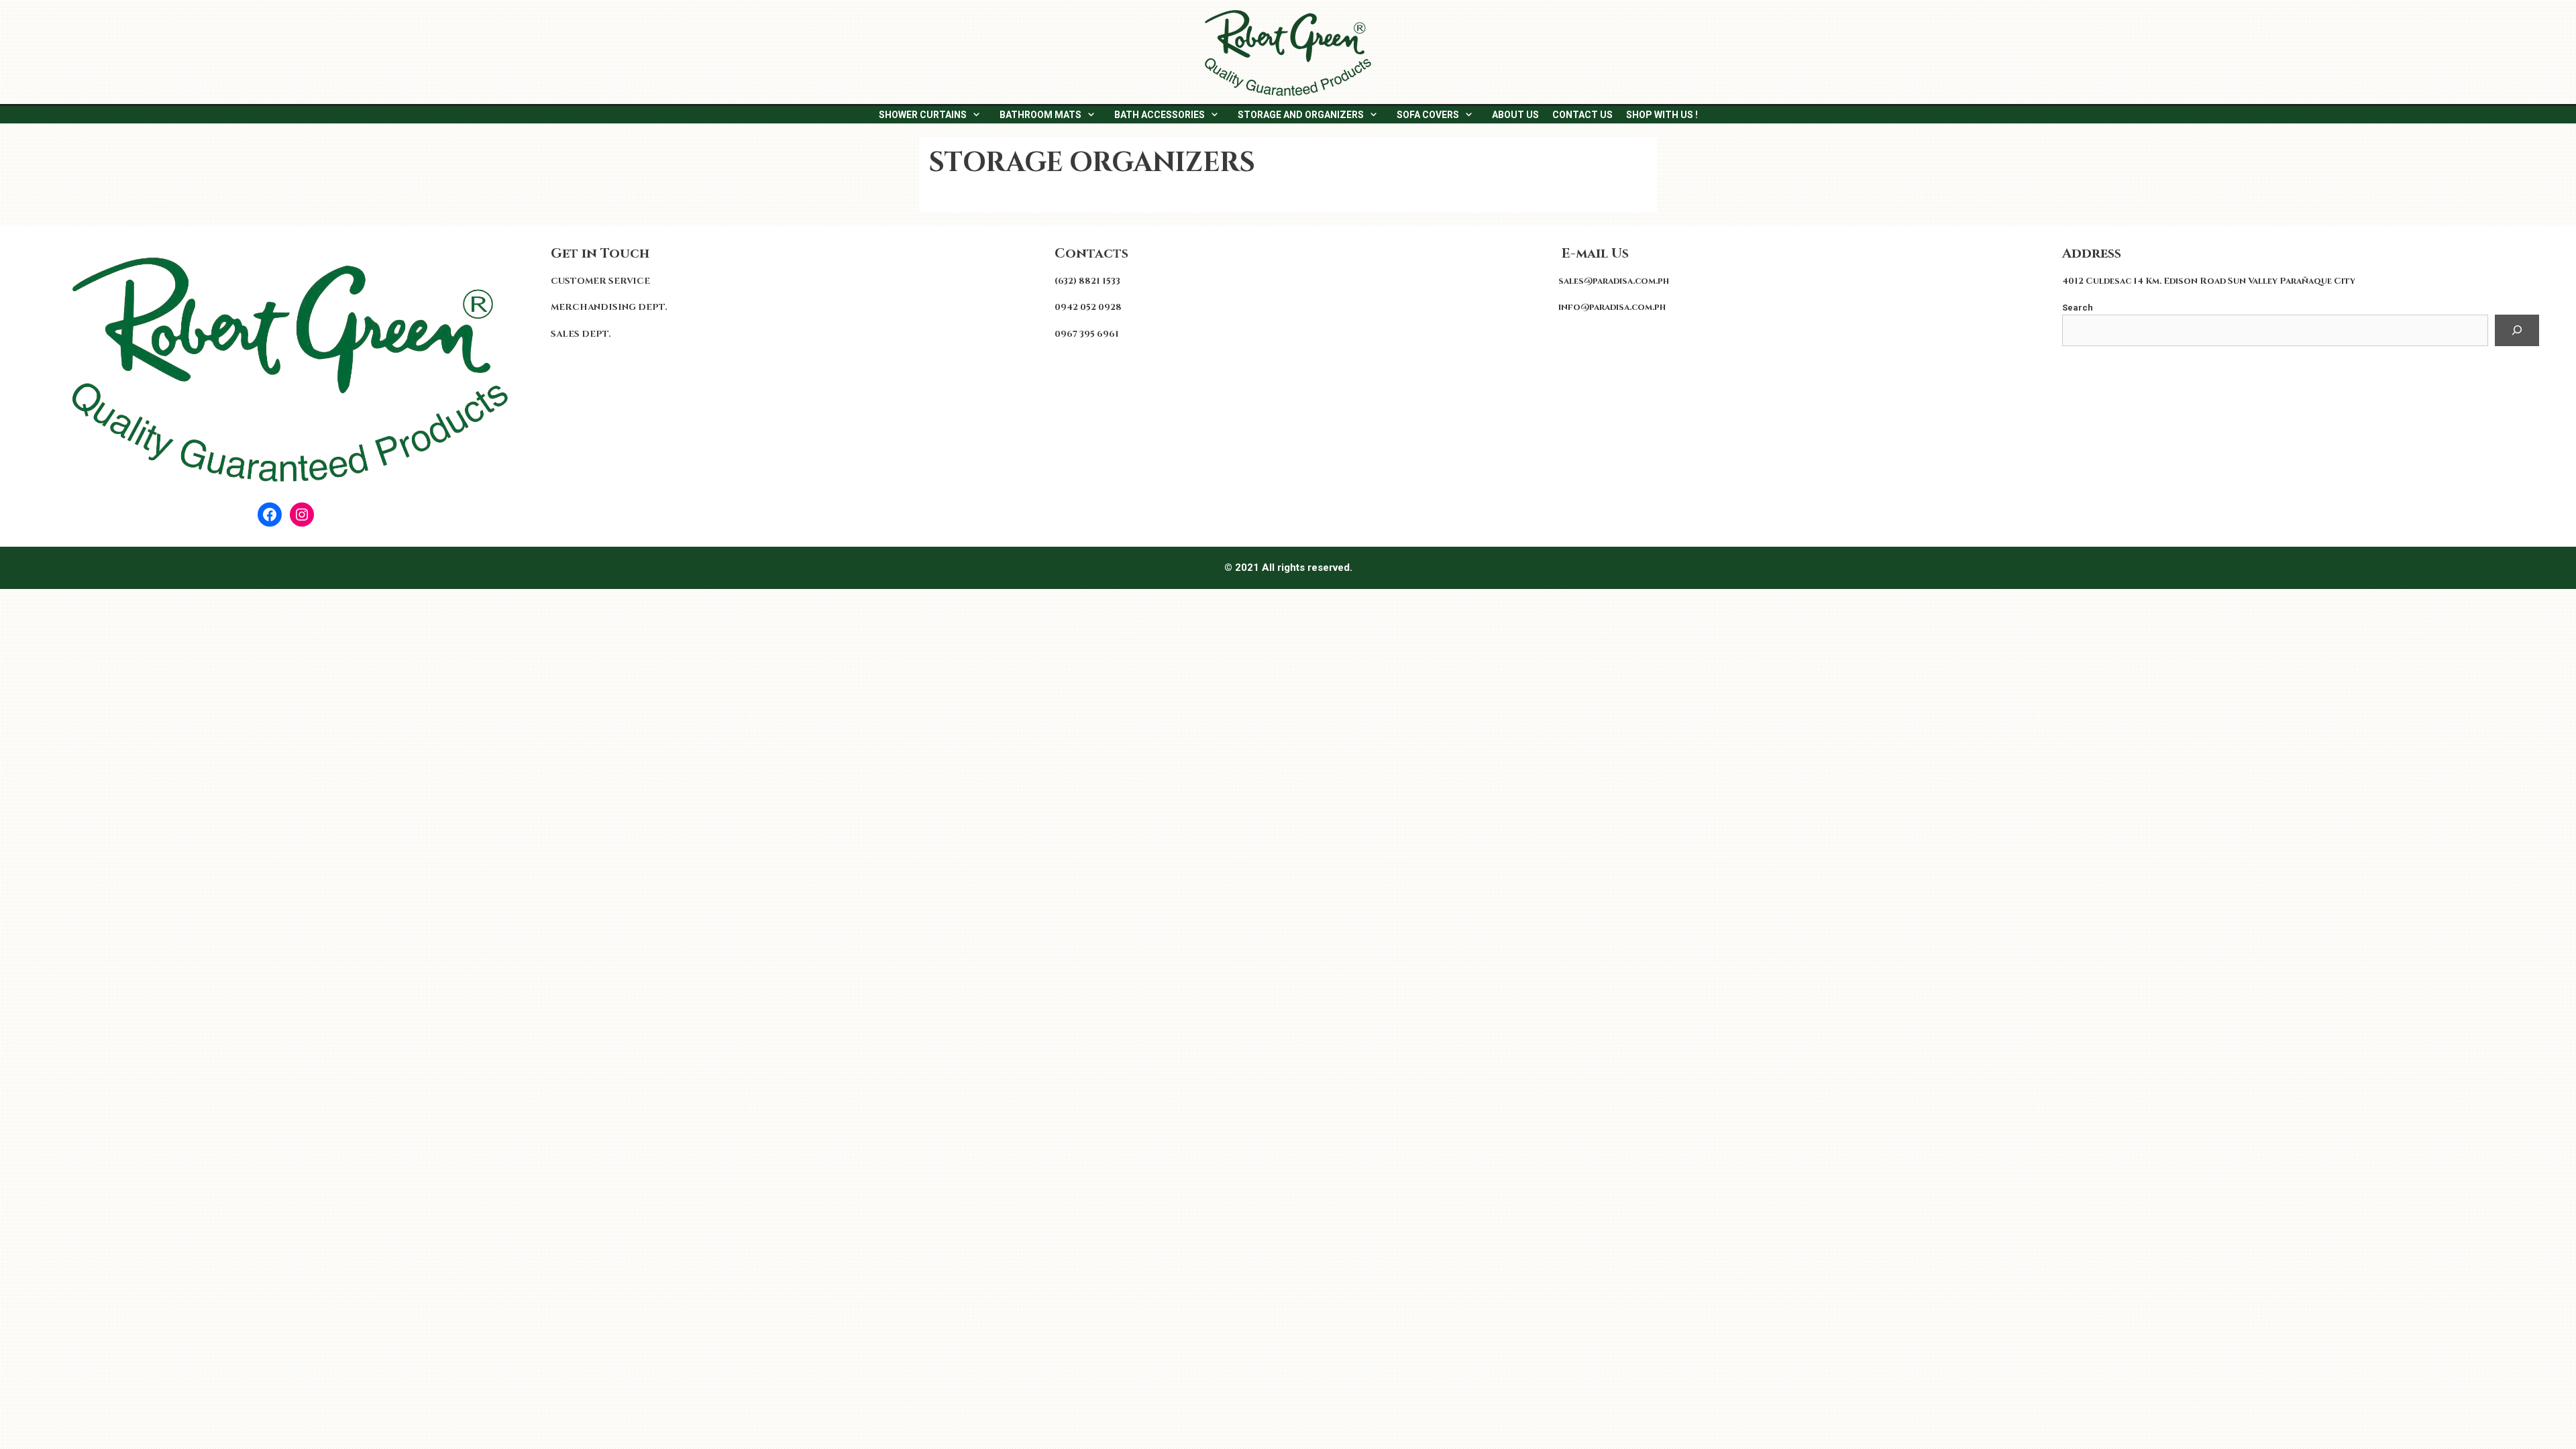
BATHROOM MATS (1040, 115)
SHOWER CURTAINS (923, 115)
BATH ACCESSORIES (1160, 115)
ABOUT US (1515, 115)
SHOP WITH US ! (1662, 115)
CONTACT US (1582, 115)
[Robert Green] (1288, 52)
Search (2078, 308)
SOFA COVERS (1428, 115)
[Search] (2517, 331)
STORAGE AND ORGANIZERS (1301, 115)
